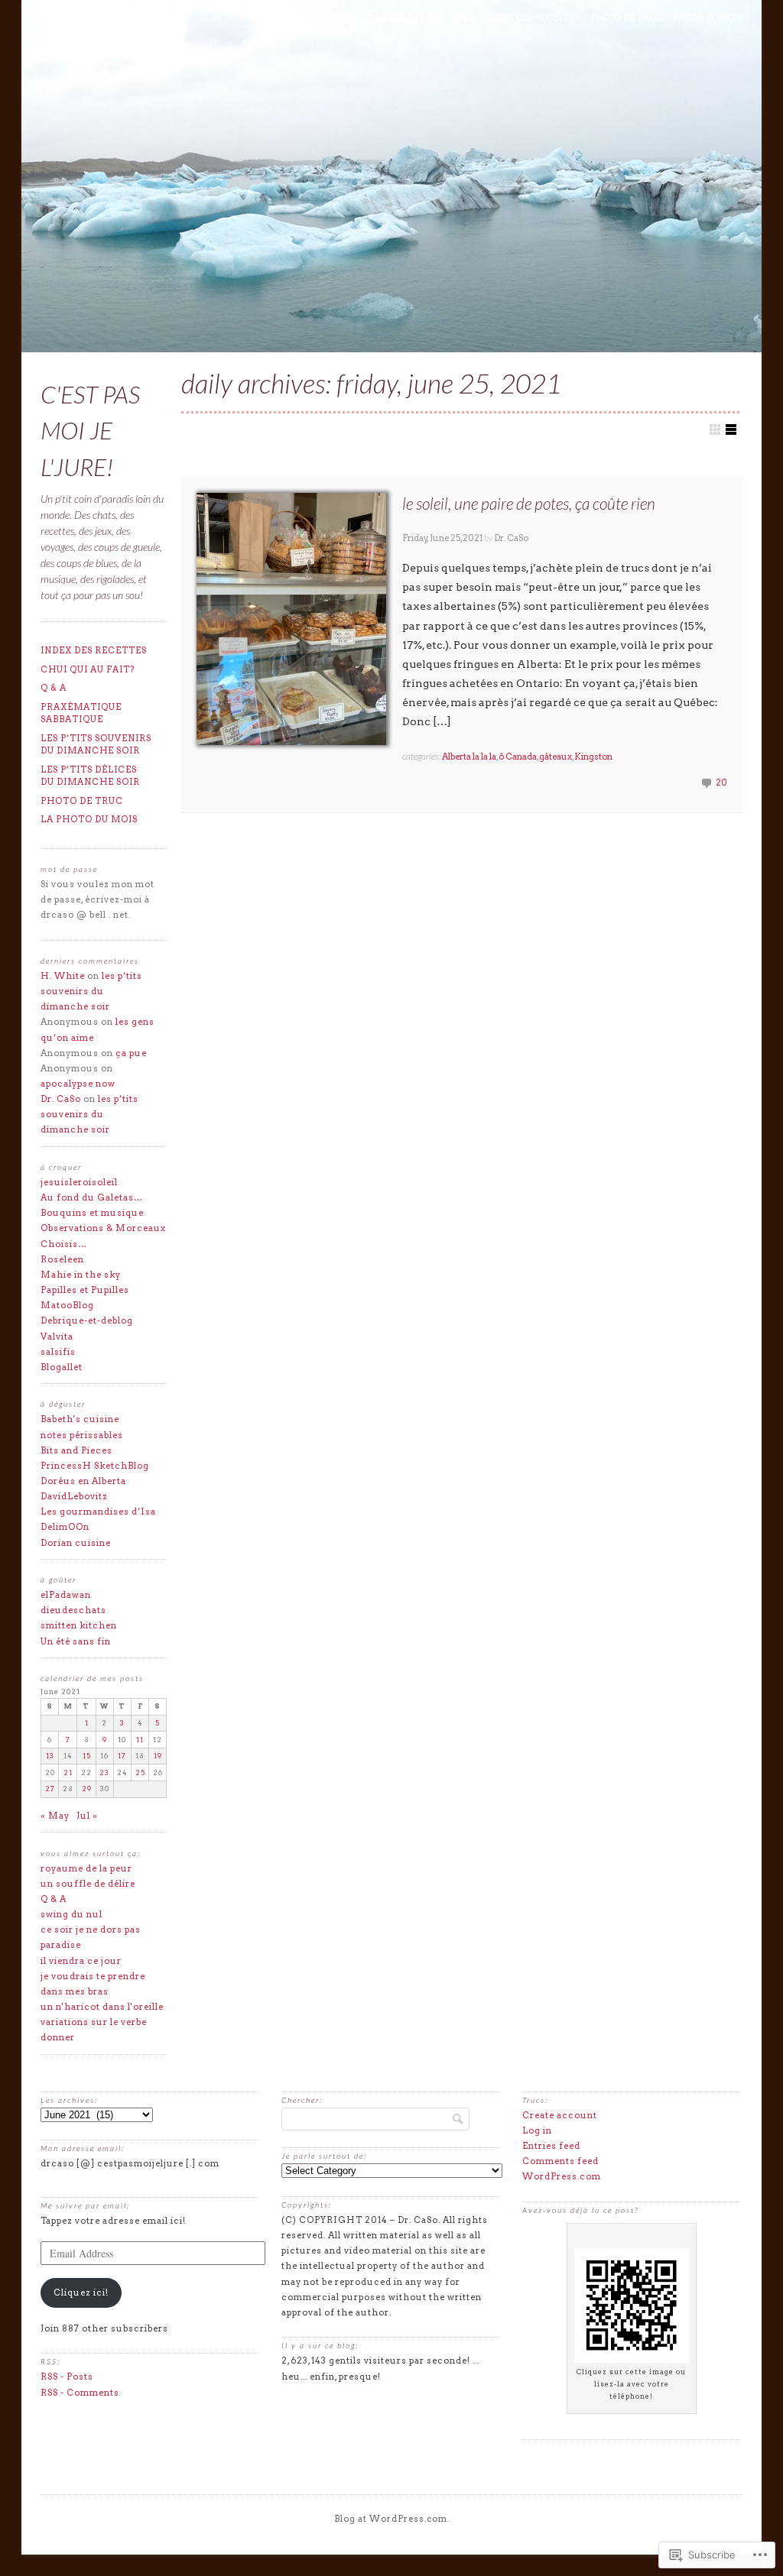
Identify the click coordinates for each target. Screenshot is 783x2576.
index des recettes (534, 17)
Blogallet (62, 1367)
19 (158, 1756)
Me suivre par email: (85, 2205)
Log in (537, 2130)
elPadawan (66, 1595)
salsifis (58, 1352)
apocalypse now (78, 1084)
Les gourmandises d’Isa (98, 1512)
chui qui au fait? (404, 17)
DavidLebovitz (74, 1496)
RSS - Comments (80, 2393)
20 (721, 783)
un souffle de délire (88, 1884)
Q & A (465, 17)
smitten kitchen (79, 1625)
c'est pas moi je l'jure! (90, 431)
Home (341, 17)
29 (87, 1789)
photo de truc (626, 17)
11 (140, 1740)
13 (50, 1756)
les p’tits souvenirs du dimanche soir (96, 745)
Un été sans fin (76, 1641)
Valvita (57, 1337)
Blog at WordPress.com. (392, 2519)
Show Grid (715, 429)
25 (140, 1772)
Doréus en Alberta (83, 1481)
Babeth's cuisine (80, 1419)
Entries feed (551, 2146)
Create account (560, 2115)
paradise (61, 1945)
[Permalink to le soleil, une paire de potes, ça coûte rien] (291, 619)
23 (104, 1772)
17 (122, 1756)
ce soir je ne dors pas (91, 1930)
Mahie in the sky (81, 1275)
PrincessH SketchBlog (95, 1466)
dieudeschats (73, 1610)
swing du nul (71, 1914)
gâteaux (556, 757)
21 (68, 1772)
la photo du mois (89, 819)
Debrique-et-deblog (87, 1320)
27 (50, 1789)
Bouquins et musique (92, 1213)
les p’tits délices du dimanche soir (90, 776)
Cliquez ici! (81, 2292)
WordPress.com (562, 2176)
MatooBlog (67, 1305)
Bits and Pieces (76, 1450)
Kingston (593, 757)
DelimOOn (65, 1527)
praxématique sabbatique (81, 713)
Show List (731, 429)
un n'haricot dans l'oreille (102, 2007)
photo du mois (708, 17)
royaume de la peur (86, 1868)
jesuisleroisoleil (79, 1182)
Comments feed (560, 2161)
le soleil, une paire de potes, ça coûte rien (529, 503)
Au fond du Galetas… (92, 1197)
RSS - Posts (67, 2377)
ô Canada (518, 757)
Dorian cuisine (76, 1543)
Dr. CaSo (511, 538)
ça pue (131, 1053)
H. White (63, 976)
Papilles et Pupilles (85, 1290)
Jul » (87, 1816)
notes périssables (82, 1435)
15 (87, 1756)
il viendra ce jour (81, 1961)
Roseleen (62, 1259)
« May (55, 1816)
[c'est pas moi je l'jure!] (391, 179)
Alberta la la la (469, 757)
